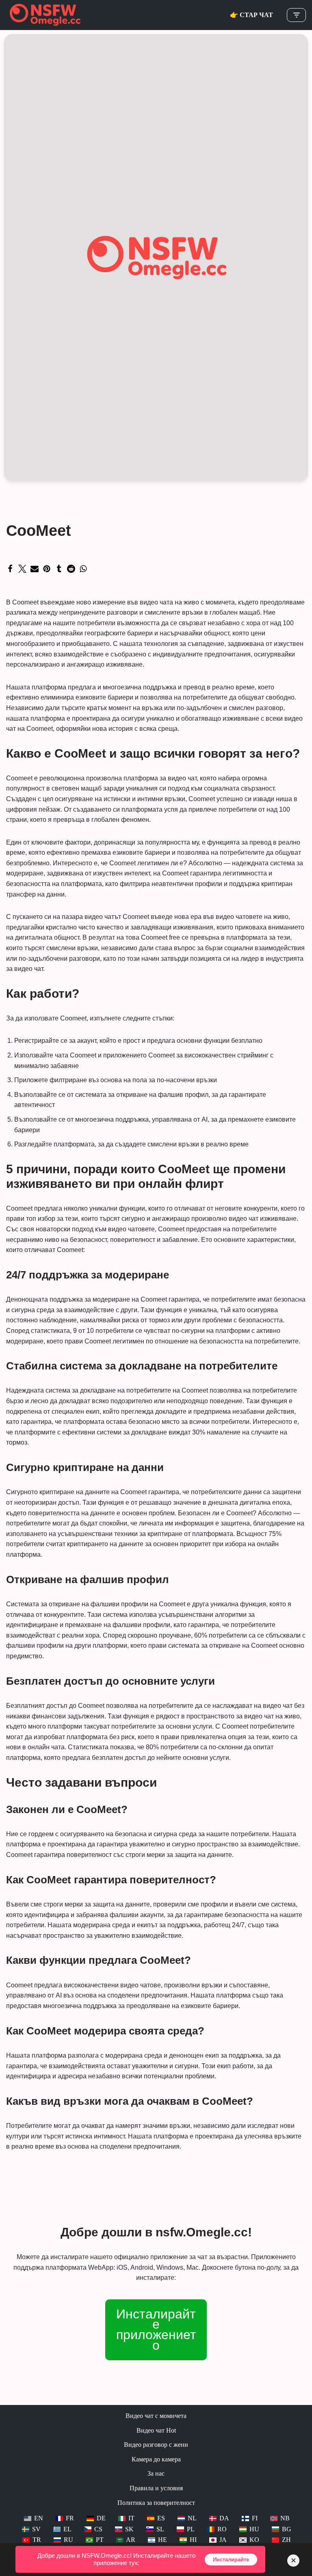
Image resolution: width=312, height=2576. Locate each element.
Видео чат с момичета (156, 2416)
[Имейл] (35, 569)
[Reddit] (71, 569)
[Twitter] (22, 569)
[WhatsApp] (83, 569)
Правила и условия (156, 2488)
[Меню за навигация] (296, 15)
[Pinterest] (47, 569)
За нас (156, 2473)
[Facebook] (10, 569)
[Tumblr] (59, 569)
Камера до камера (156, 2459)
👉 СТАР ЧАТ (251, 15)
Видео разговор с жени (156, 2445)
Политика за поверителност (156, 2503)
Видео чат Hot (156, 2430)
